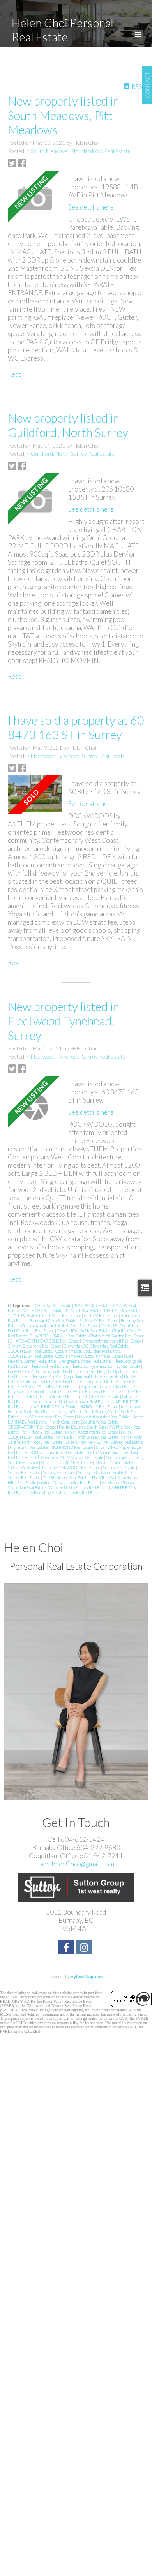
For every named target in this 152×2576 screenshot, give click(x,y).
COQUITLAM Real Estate (31, 1351)
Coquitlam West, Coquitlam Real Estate (90, 1356)
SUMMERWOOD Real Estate (75, 1467)
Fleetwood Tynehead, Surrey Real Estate (78, 756)
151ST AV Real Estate (27, 1315)
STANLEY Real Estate (114, 1462)
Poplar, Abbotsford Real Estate (92, 1432)
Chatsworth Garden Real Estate (117, 1336)
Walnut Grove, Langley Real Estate (69, 1483)
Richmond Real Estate (29, 1447)
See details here (91, 207)
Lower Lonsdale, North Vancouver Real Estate (70, 1402)
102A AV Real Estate (92, 1305)
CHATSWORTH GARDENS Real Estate (45, 1341)
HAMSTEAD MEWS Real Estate (50, 1386)
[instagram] (85, 1948)
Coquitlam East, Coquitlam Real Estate (88, 1351)
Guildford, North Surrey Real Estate (73, 454)
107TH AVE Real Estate (42, 1310)
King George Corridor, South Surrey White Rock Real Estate (61, 1391)
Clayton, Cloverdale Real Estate (35, 1346)
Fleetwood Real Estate (49, 1366)
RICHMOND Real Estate (72, 1447)
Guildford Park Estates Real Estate (52, 1381)
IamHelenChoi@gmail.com (76, 1864)
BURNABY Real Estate (99, 1321)
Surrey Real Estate (119, 1467)
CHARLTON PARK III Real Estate (58, 1336)
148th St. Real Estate (122, 1310)
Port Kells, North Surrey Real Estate (87, 1437)
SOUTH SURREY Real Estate (67, 1462)
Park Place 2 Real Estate (42, 1432)
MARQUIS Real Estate (99, 1407)
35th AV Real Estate (101, 1315)
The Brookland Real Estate (66, 1477)
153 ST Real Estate (65, 1315)
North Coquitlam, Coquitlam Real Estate (84, 1422)
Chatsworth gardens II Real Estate (112, 1341)
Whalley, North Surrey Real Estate (79, 1488)
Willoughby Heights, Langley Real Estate (65, 1493)
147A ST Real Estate (83, 1310)
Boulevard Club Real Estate (53, 1321)
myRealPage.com (87, 1976)
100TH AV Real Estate (52, 1305)
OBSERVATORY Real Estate (32, 1427)
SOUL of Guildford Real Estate (57, 1452)
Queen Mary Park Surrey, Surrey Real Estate (104, 1442)
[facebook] (67, 1948)
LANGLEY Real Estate (100, 1396)
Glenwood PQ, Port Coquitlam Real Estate (66, 1376)
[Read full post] (35, 199)
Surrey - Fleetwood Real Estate (105, 1472)
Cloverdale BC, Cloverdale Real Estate (97, 1346)
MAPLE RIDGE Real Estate (53, 1407)
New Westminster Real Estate (48, 1417)
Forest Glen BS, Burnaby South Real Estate (45, 1371)
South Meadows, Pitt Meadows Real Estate (81, 151)
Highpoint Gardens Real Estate (108, 1386)
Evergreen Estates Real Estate (85, 1361)
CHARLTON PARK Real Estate (84, 1331)
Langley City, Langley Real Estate (50, 1396)
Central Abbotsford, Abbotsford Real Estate (60, 1326)
